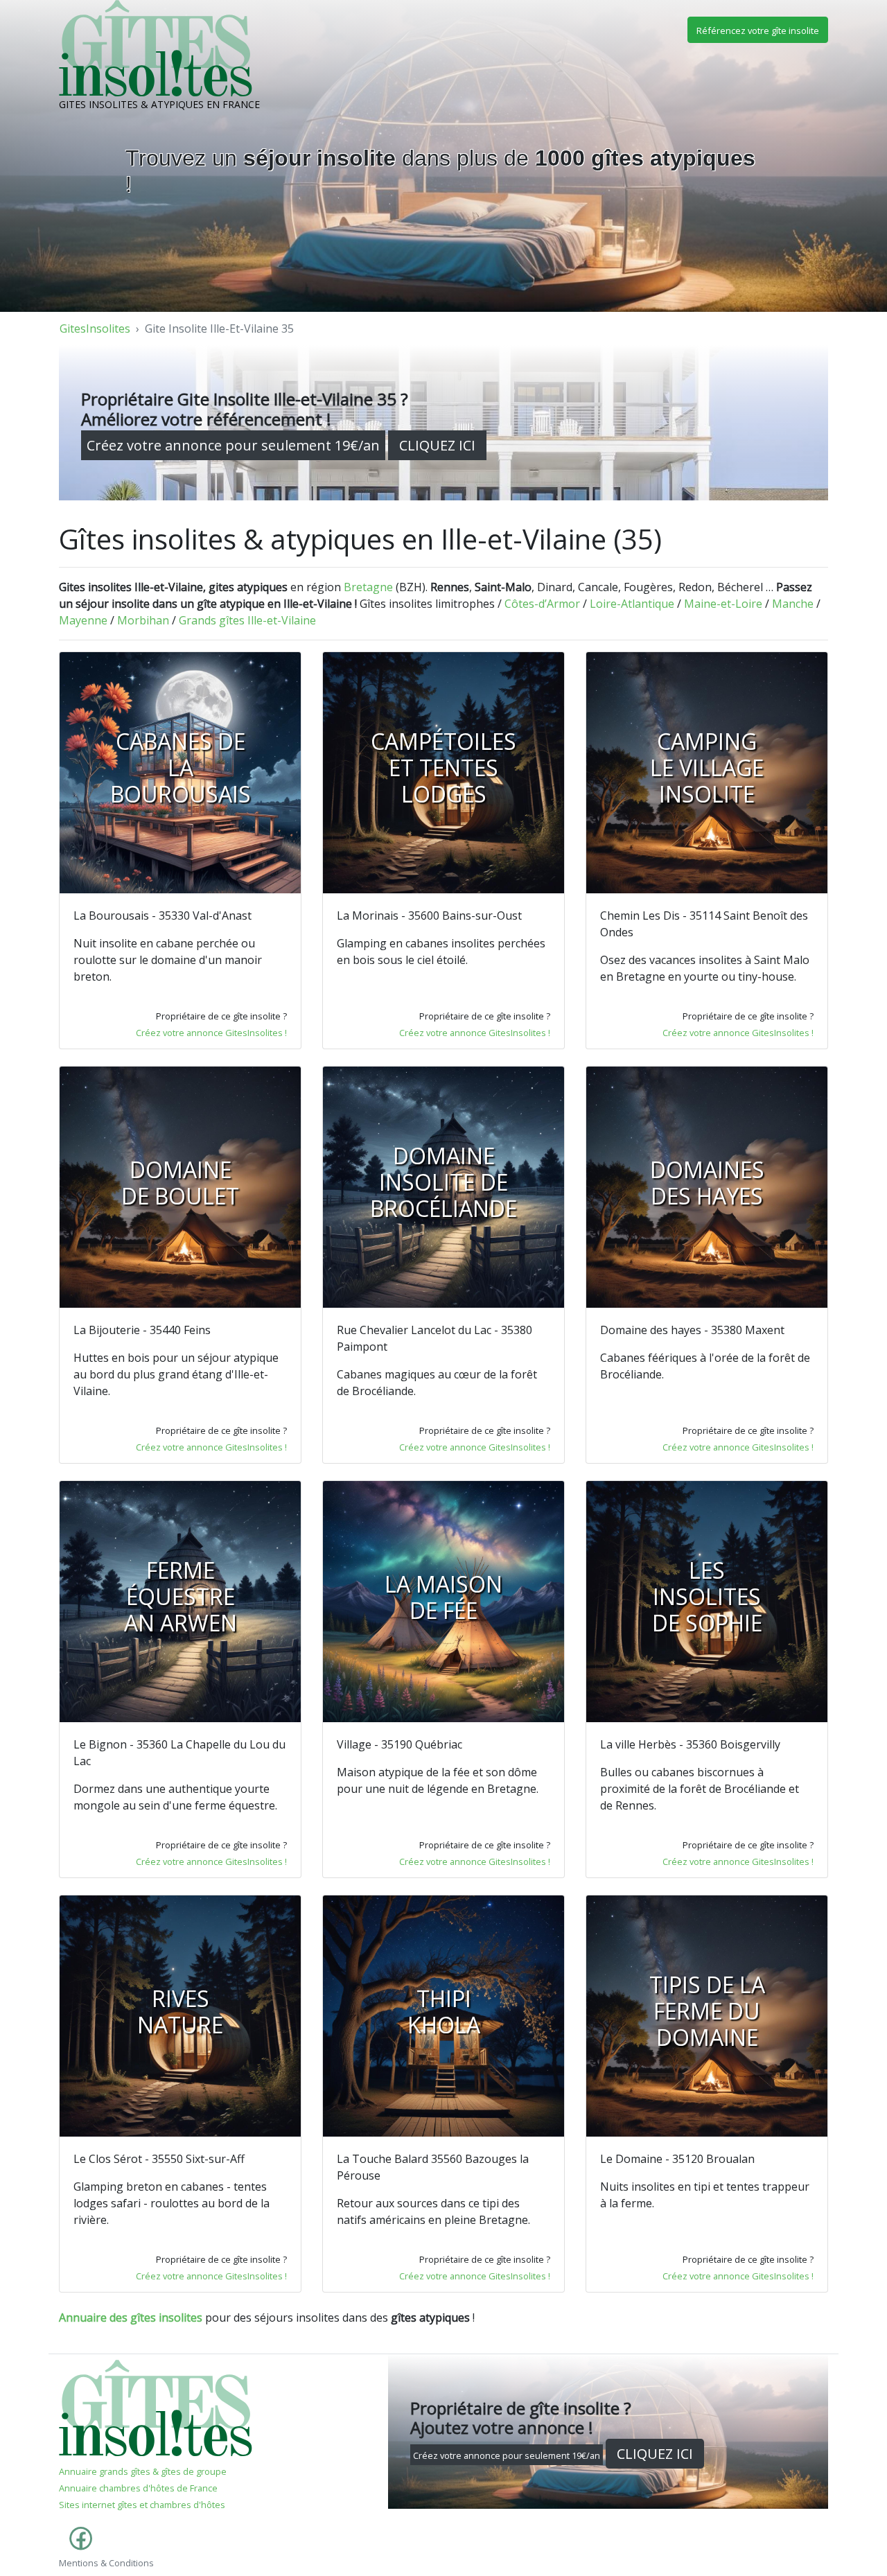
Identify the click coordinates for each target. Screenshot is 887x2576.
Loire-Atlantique (632, 604)
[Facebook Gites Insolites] (78, 2546)
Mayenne (83, 620)
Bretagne (368, 587)
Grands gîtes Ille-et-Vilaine (247, 620)
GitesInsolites (95, 328)
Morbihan (143, 620)
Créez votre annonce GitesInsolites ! (211, 1033)
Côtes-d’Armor (542, 604)
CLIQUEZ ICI (437, 445)
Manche (793, 604)
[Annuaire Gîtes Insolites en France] (156, 2407)
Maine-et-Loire (723, 604)
